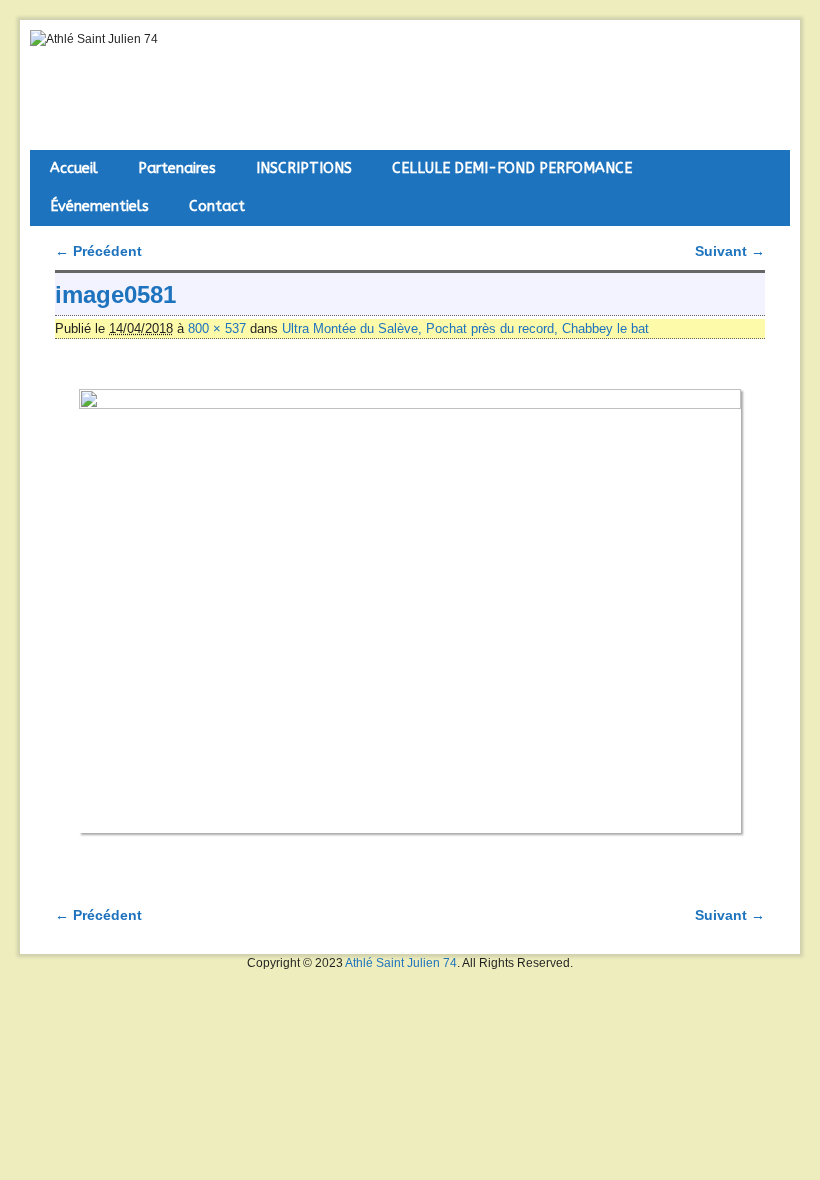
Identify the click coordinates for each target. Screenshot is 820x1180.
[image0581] (410, 611)
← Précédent (98, 251)
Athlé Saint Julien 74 (401, 963)
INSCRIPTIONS (304, 168)
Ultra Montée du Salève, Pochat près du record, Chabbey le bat (465, 328)
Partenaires (177, 168)
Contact (217, 206)
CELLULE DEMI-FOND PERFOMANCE (512, 168)
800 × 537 (217, 328)
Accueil (74, 168)
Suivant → (730, 251)
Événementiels (99, 206)
